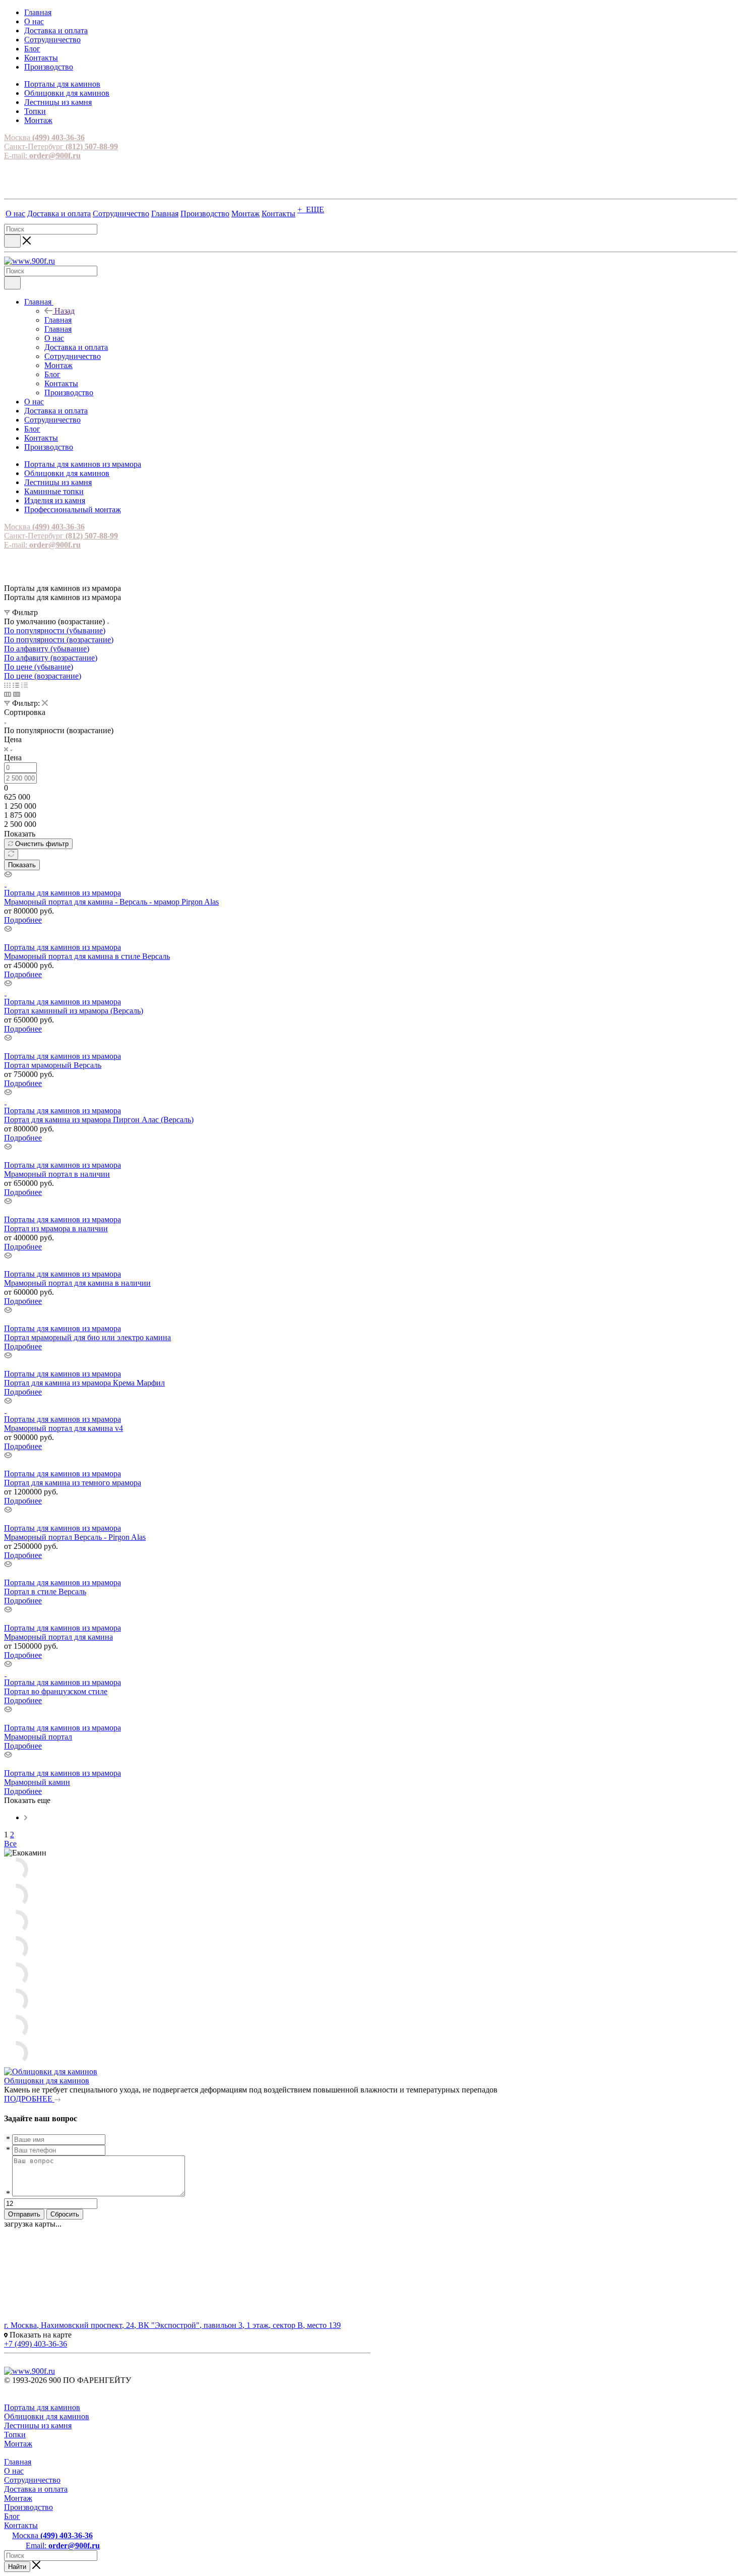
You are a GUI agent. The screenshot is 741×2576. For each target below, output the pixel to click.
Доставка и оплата (36, 2489)
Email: (63, 2545)
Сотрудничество (32, 2480)
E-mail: (42, 156)
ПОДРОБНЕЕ (29, 2099)
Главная (58, 320)
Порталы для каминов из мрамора (63, 893)
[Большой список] (17, 694)
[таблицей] (24, 685)
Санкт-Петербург (61, 146)
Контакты (21, 2525)
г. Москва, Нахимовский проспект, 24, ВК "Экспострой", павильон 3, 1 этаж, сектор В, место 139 (172, 2325)
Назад (65, 311)
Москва (44, 137)
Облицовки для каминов (47, 2081)
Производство (28, 2507)
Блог (12, 2516)
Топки (15, 2435)
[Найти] (12, 241)
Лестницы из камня (38, 2425)
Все (10, 1844)
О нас (14, 2471)
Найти (17, 2567)
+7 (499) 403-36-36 (36, 2344)
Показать (22, 865)
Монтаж (18, 2444)
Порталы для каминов (42, 2407)
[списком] (16, 685)
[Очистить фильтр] (11, 854)
